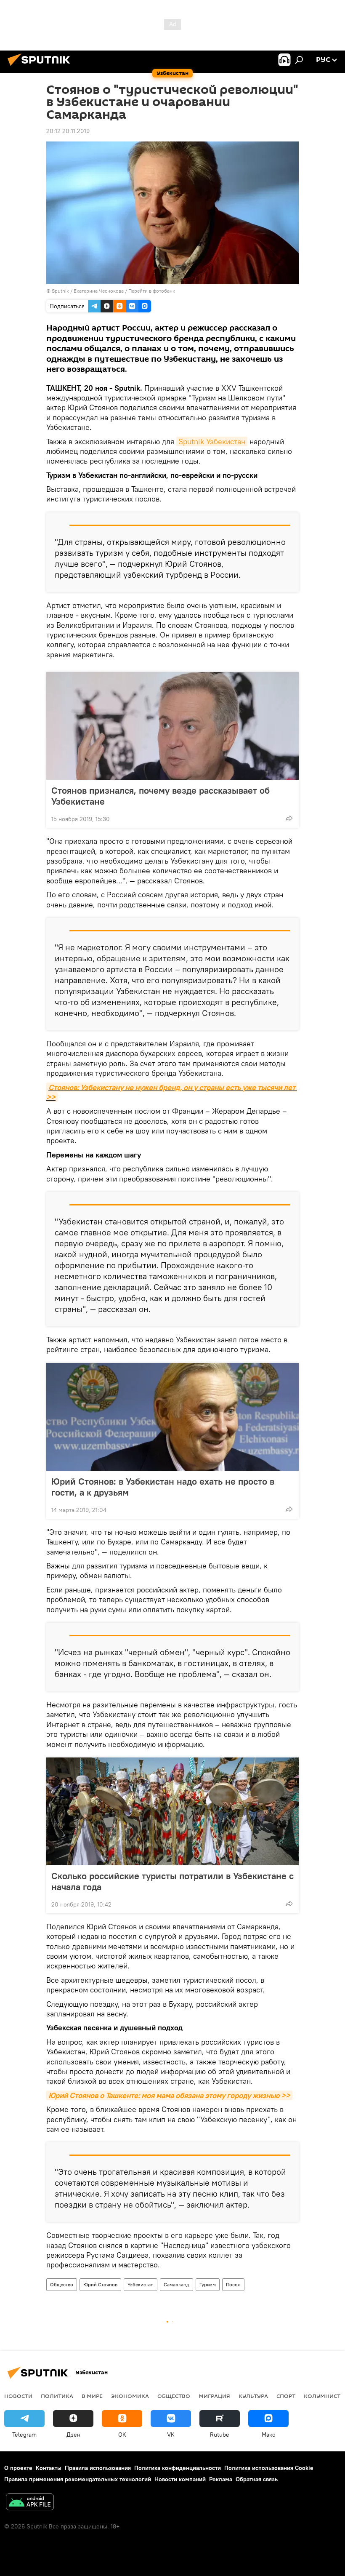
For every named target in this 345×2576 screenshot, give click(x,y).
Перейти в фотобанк (152, 291)
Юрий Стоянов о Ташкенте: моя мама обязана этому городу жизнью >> (169, 2095)
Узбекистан (141, 2284)
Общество (62, 2284)
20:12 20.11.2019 (68, 131)
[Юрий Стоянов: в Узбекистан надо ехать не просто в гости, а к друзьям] (172, 1417)
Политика (57, 2396)
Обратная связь (257, 2479)
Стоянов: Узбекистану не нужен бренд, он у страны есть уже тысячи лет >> (172, 1092)
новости (18, 2396)
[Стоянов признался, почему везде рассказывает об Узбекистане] (172, 726)
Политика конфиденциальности (178, 2468)
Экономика (130, 2396)
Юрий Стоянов (100, 2284)
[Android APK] (30, 2503)
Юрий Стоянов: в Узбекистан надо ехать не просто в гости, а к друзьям (163, 1487)
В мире (92, 2396)
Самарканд (176, 2284)
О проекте (18, 2468)
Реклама (221, 2479)
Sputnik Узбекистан (212, 441)
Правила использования (98, 2468)
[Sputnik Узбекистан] (41, 67)
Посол (233, 2284)
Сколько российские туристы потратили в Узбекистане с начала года (172, 1881)
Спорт (286, 2396)
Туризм (208, 2284)
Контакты (49, 2468)
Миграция (214, 2396)
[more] (289, 818)
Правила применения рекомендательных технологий (78, 2479)
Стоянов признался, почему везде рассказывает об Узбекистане (161, 796)
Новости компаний (180, 2479)
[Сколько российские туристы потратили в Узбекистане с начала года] (172, 1811)
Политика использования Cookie (269, 2468)
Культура (253, 2396)
